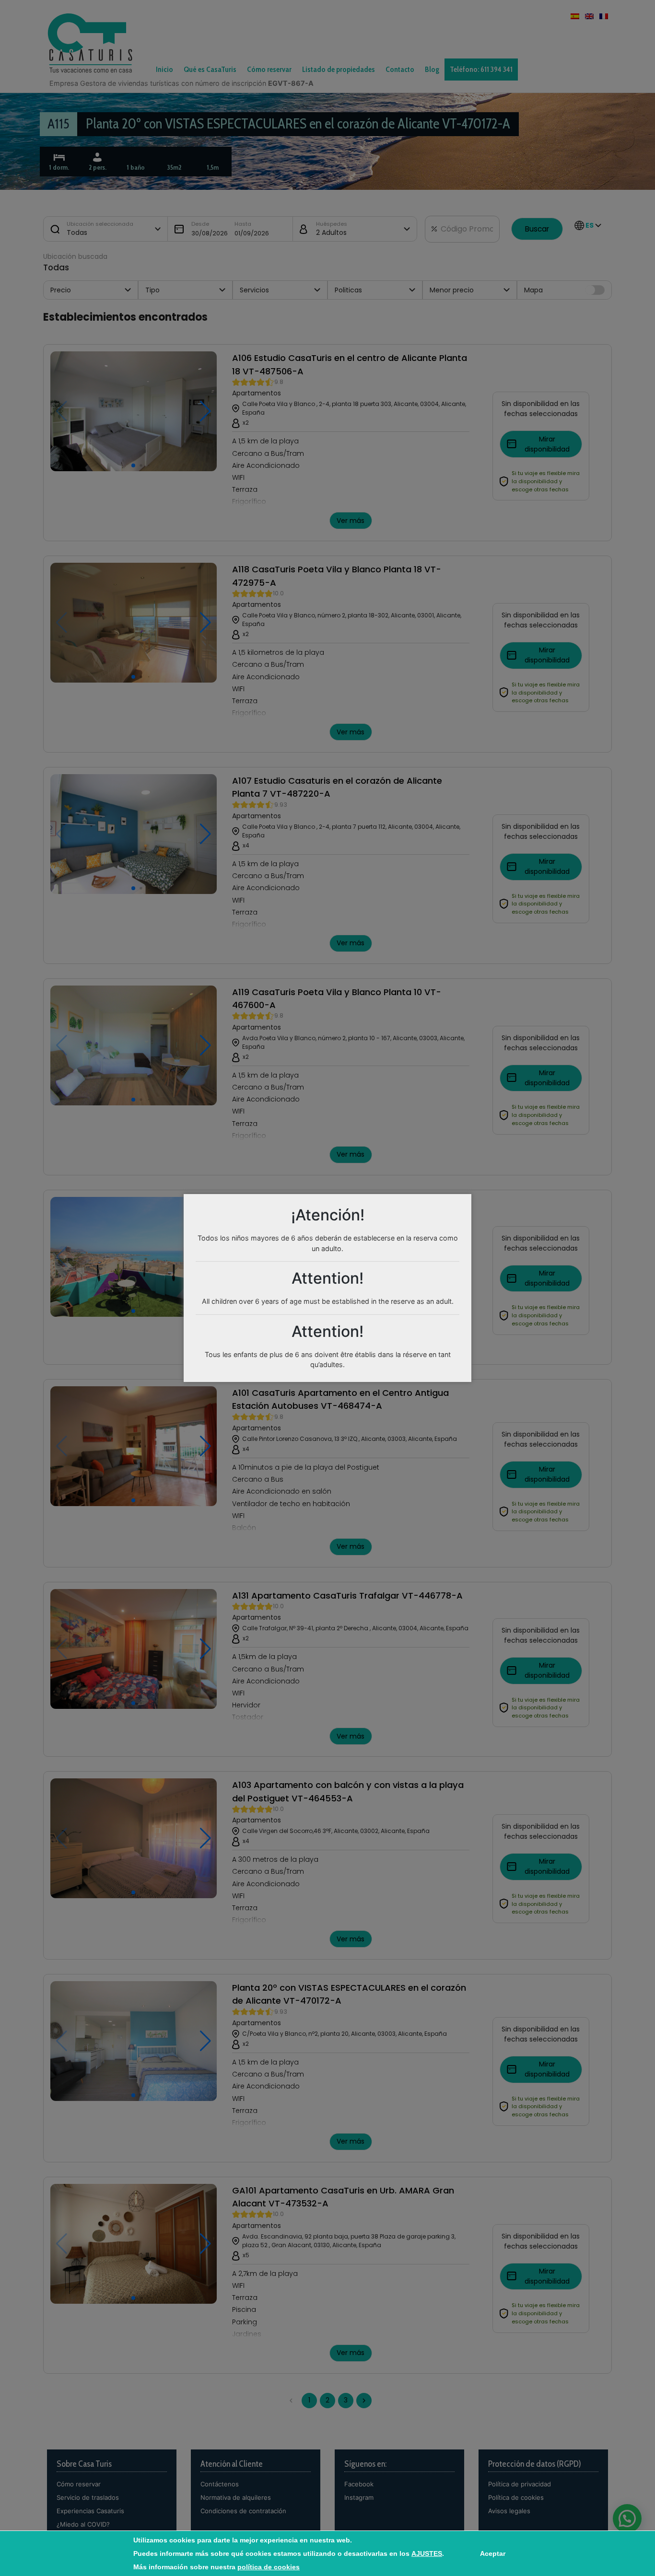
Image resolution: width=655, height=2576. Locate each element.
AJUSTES (427, 2553)
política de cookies (269, 2567)
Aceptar (493, 2553)
